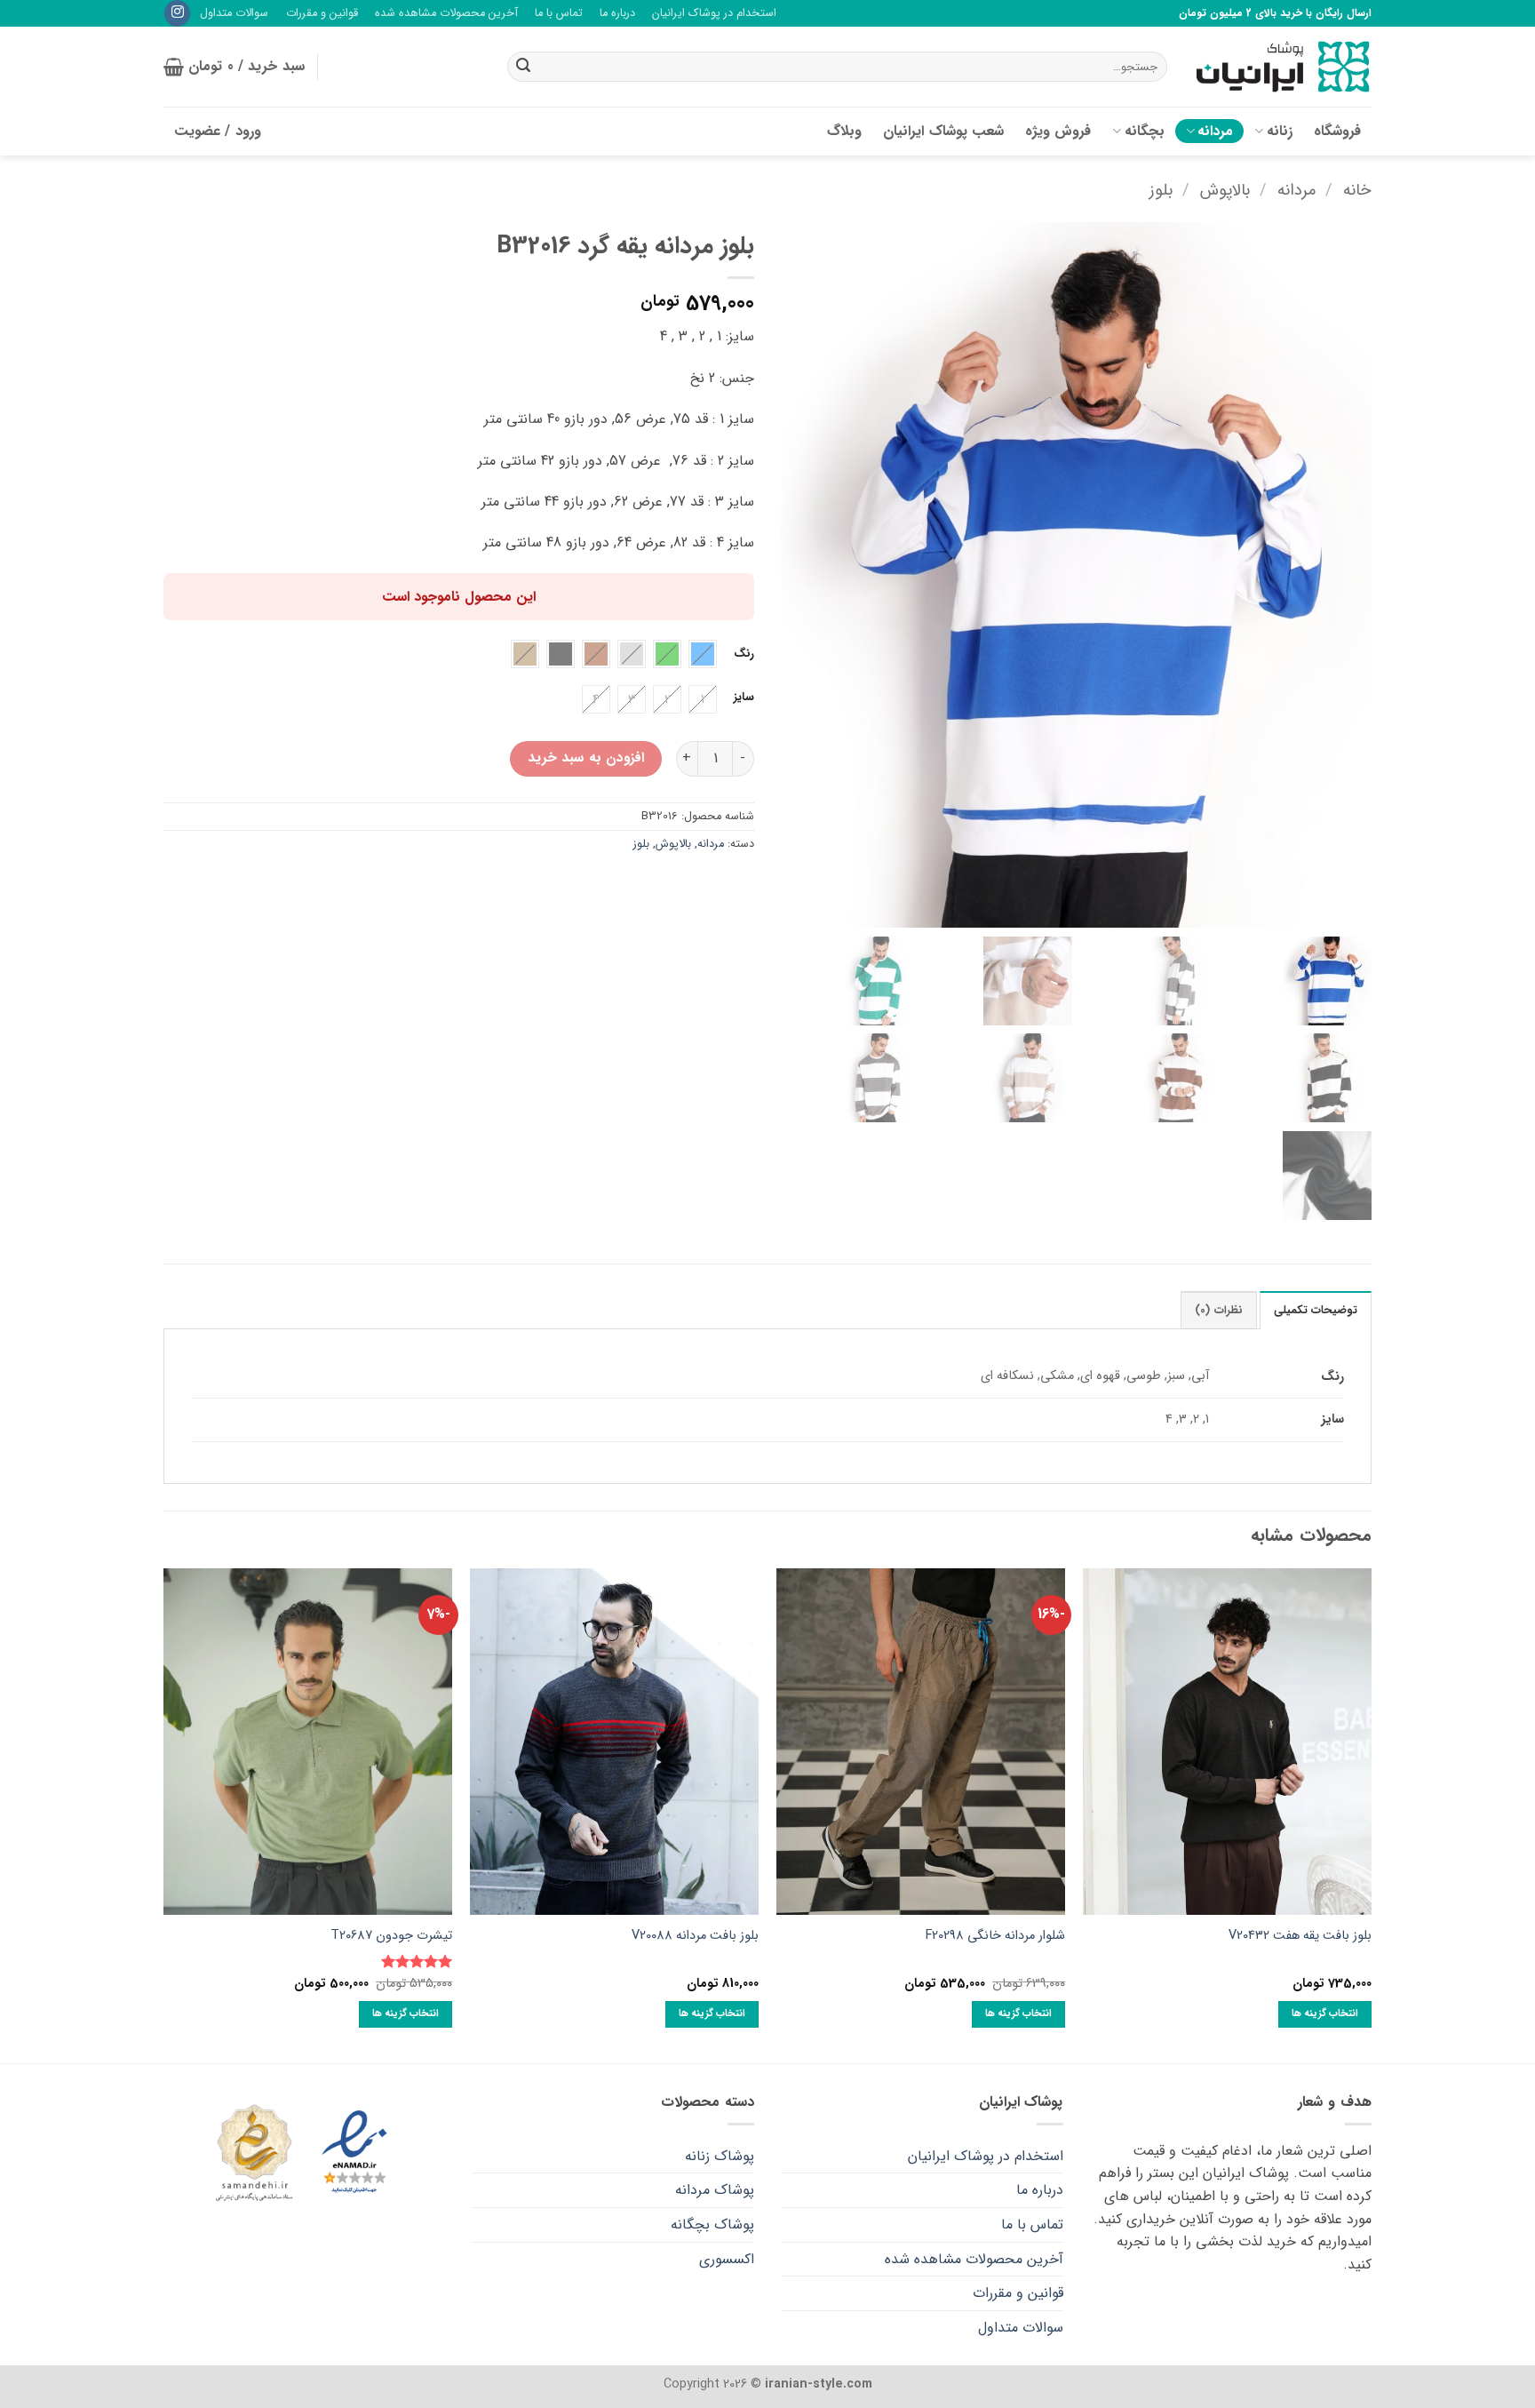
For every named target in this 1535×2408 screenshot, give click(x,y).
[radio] (703, 654)
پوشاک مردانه (715, 2190)
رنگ (744, 654)
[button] (234, 67)
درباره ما (617, 13)
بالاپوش (1225, 191)
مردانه (1215, 131)
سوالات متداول (234, 13)
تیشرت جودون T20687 (391, 1937)
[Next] (164, 1814)
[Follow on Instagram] (177, 13)
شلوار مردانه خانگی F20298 (995, 1937)
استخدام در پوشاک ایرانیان (714, 13)
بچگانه (1145, 131)
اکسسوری (727, 2259)
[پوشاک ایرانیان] (1283, 67)
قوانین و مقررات (322, 13)
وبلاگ (844, 131)
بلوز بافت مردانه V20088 (695, 1937)
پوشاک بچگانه (712, 2225)
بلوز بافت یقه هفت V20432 (1300, 1937)
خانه (1357, 191)
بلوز (1161, 191)
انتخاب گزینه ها (1325, 2013)
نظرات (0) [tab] (1218, 1311)
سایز (744, 698)
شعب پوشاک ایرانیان (943, 131)
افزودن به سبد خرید (586, 758)
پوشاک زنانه (720, 2156)
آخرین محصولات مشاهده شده (446, 13)
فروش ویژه (1058, 131)
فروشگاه (1337, 131)
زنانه (1280, 131)
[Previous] (1371, 1814)
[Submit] (523, 67)
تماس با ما (559, 13)
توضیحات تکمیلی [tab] (1316, 1311)
